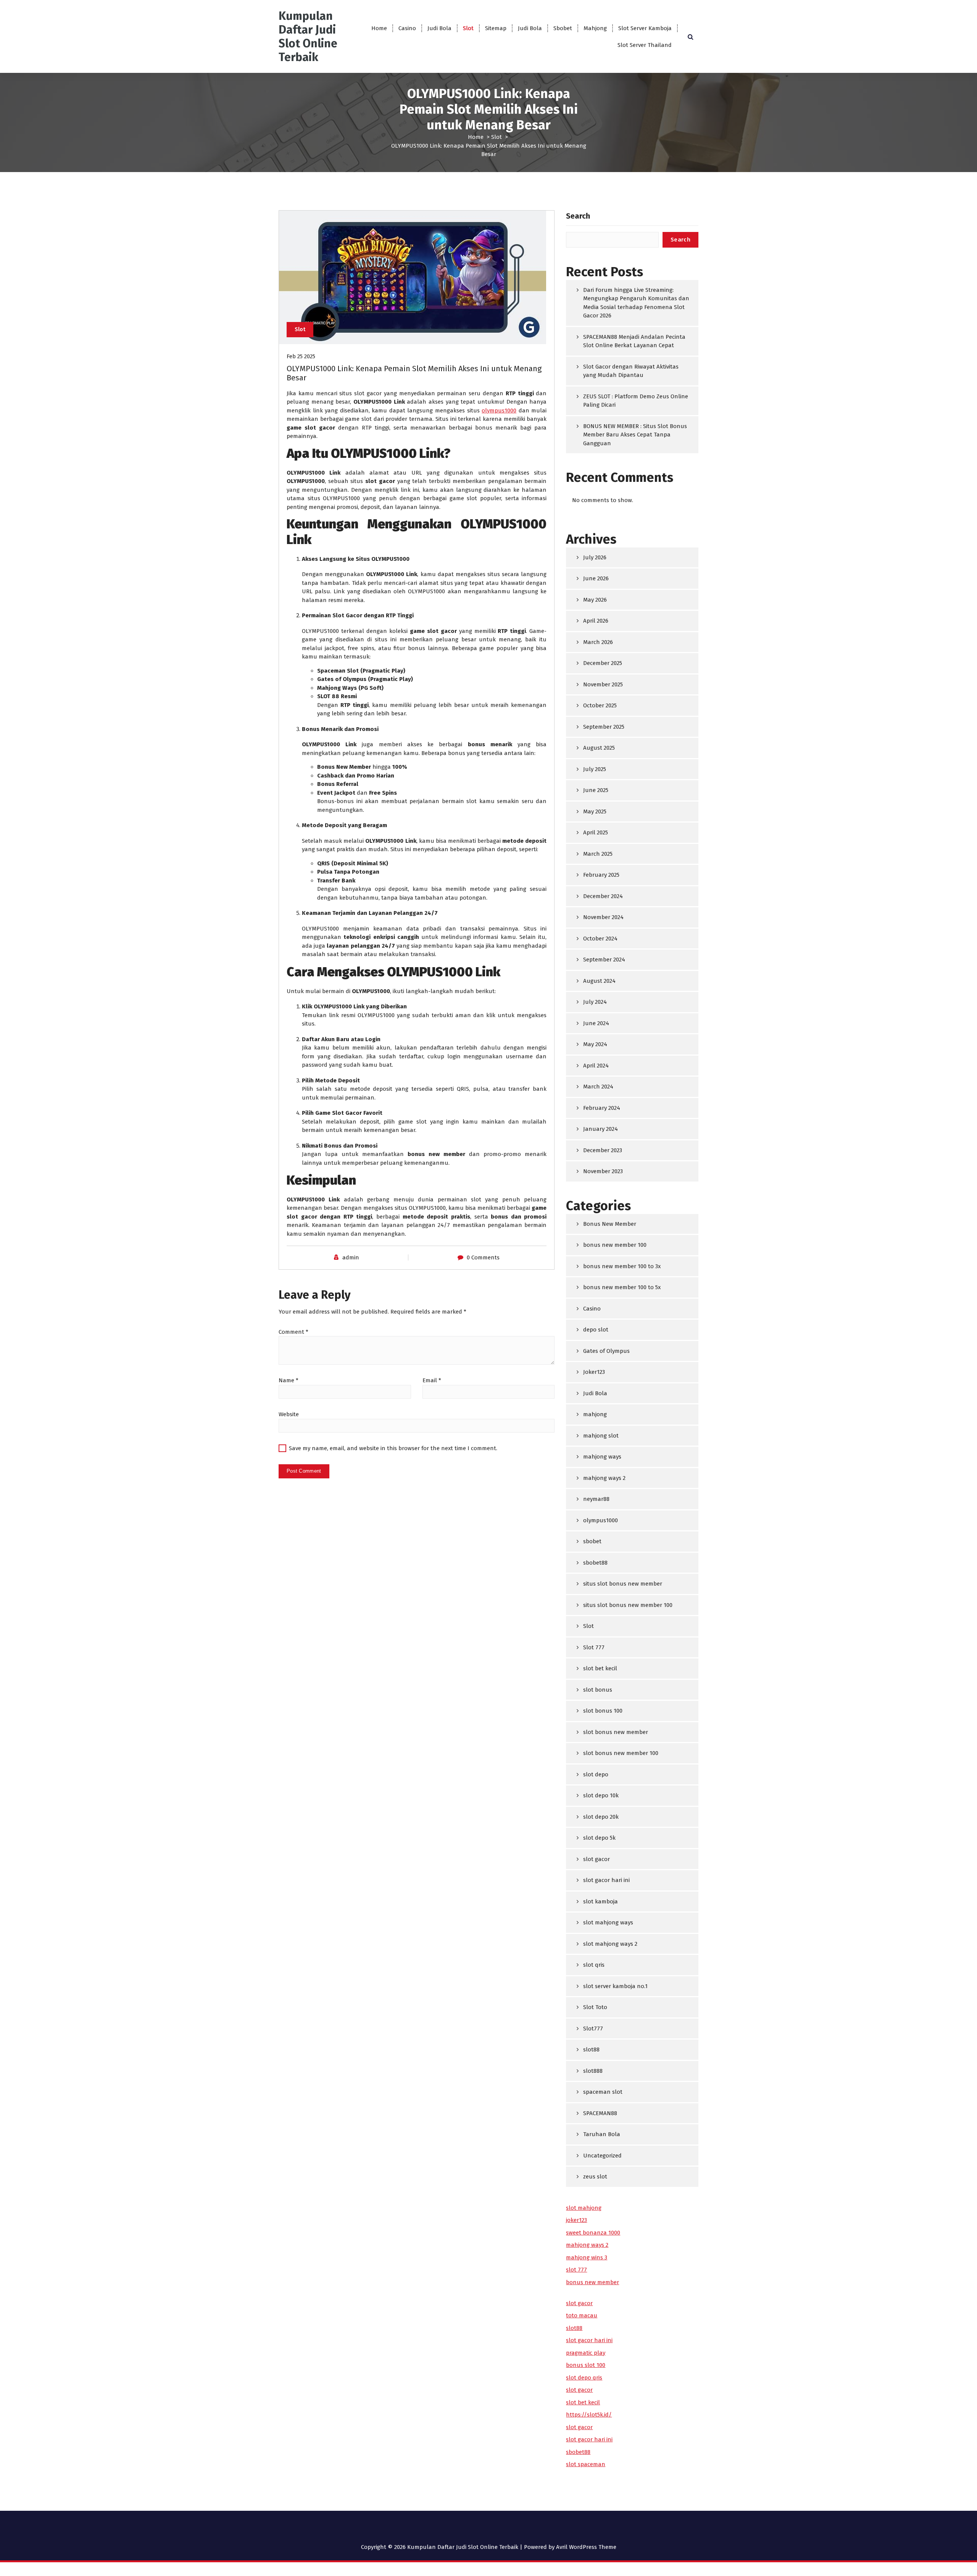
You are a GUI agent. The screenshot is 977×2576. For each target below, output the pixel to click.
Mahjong (595, 28)
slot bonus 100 (603, 1711)
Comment (293, 1332)
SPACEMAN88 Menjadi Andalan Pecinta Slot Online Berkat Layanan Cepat (634, 341)
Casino (407, 28)
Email (432, 1380)
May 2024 (595, 1044)
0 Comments (483, 1257)
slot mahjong (584, 2208)
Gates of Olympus (606, 1351)
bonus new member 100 (615, 1245)
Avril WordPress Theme (586, 2547)
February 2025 (601, 875)
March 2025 (598, 854)
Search (578, 216)
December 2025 (603, 663)
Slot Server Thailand (645, 45)
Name (289, 1380)
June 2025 (596, 790)
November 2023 (603, 1171)
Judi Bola (439, 28)
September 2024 (604, 960)
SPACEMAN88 (600, 2113)
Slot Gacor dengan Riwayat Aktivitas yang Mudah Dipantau (631, 371)
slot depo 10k (601, 1795)
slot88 (591, 2050)
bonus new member (592, 2282)
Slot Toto (595, 2007)
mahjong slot (601, 1436)
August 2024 (599, 981)
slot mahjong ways (608, 1922)
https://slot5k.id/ (589, 2415)
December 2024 (603, 896)
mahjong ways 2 (604, 1478)
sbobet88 (595, 1563)
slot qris (594, 1965)
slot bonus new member (616, 1732)
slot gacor (597, 1859)
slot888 (593, 2071)
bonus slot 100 (586, 2365)
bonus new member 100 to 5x (622, 1287)
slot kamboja (601, 1901)
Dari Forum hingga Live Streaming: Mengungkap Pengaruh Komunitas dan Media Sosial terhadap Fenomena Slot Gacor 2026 (636, 303)
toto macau (582, 2315)
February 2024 (602, 1108)
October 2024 (600, 939)
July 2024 (595, 1002)
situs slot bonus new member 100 (628, 1605)
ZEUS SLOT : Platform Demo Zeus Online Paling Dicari (636, 401)
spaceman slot (603, 2092)
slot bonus (598, 1690)
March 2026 (598, 642)
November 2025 (603, 684)
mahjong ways (602, 1457)
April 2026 (596, 621)
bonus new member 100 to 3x (622, 1266)
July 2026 (595, 557)
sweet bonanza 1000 (593, 2233)
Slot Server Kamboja (645, 28)
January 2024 (601, 1129)
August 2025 (599, 748)
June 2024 (596, 1023)
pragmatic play (586, 2353)
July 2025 (595, 769)
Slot (468, 28)
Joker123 (594, 1372)
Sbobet (563, 28)
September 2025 (604, 727)
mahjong (595, 1414)
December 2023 (603, 1150)
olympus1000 (499, 411)
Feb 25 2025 (301, 356)
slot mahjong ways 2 (610, 1944)
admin (351, 1257)
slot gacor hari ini (606, 1880)
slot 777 (576, 2270)
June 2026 (596, 578)
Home (379, 28)
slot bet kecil (600, 1668)
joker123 (576, 2220)
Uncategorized (602, 2156)
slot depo (596, 1774)
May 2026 (595, 600)
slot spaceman (586, 2464)
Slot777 (593, 2029)
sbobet (592, 1541)
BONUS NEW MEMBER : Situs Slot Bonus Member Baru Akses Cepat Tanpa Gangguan (635, 435)
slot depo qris (584, 2378)
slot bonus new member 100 (621, 1753)
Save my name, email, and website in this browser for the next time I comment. (393, 1448)
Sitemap (496, 28)
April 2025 (596, 832)
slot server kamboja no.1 (615, 1986)
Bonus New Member (610, 1224)
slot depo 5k (599, 1838)
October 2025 (600, 705)
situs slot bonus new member (623, 1584)
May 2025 (595, 811)
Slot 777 (594, 1647)
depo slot (596, 1330)
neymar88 (596, 1499)
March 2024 (598, 1087)
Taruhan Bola (602, 2134)
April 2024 (596, 1066)
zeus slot (595, 2177)
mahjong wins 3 (587, 2257)
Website (289, 1414)
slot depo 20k (601, 1817)
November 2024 (603, 917)
